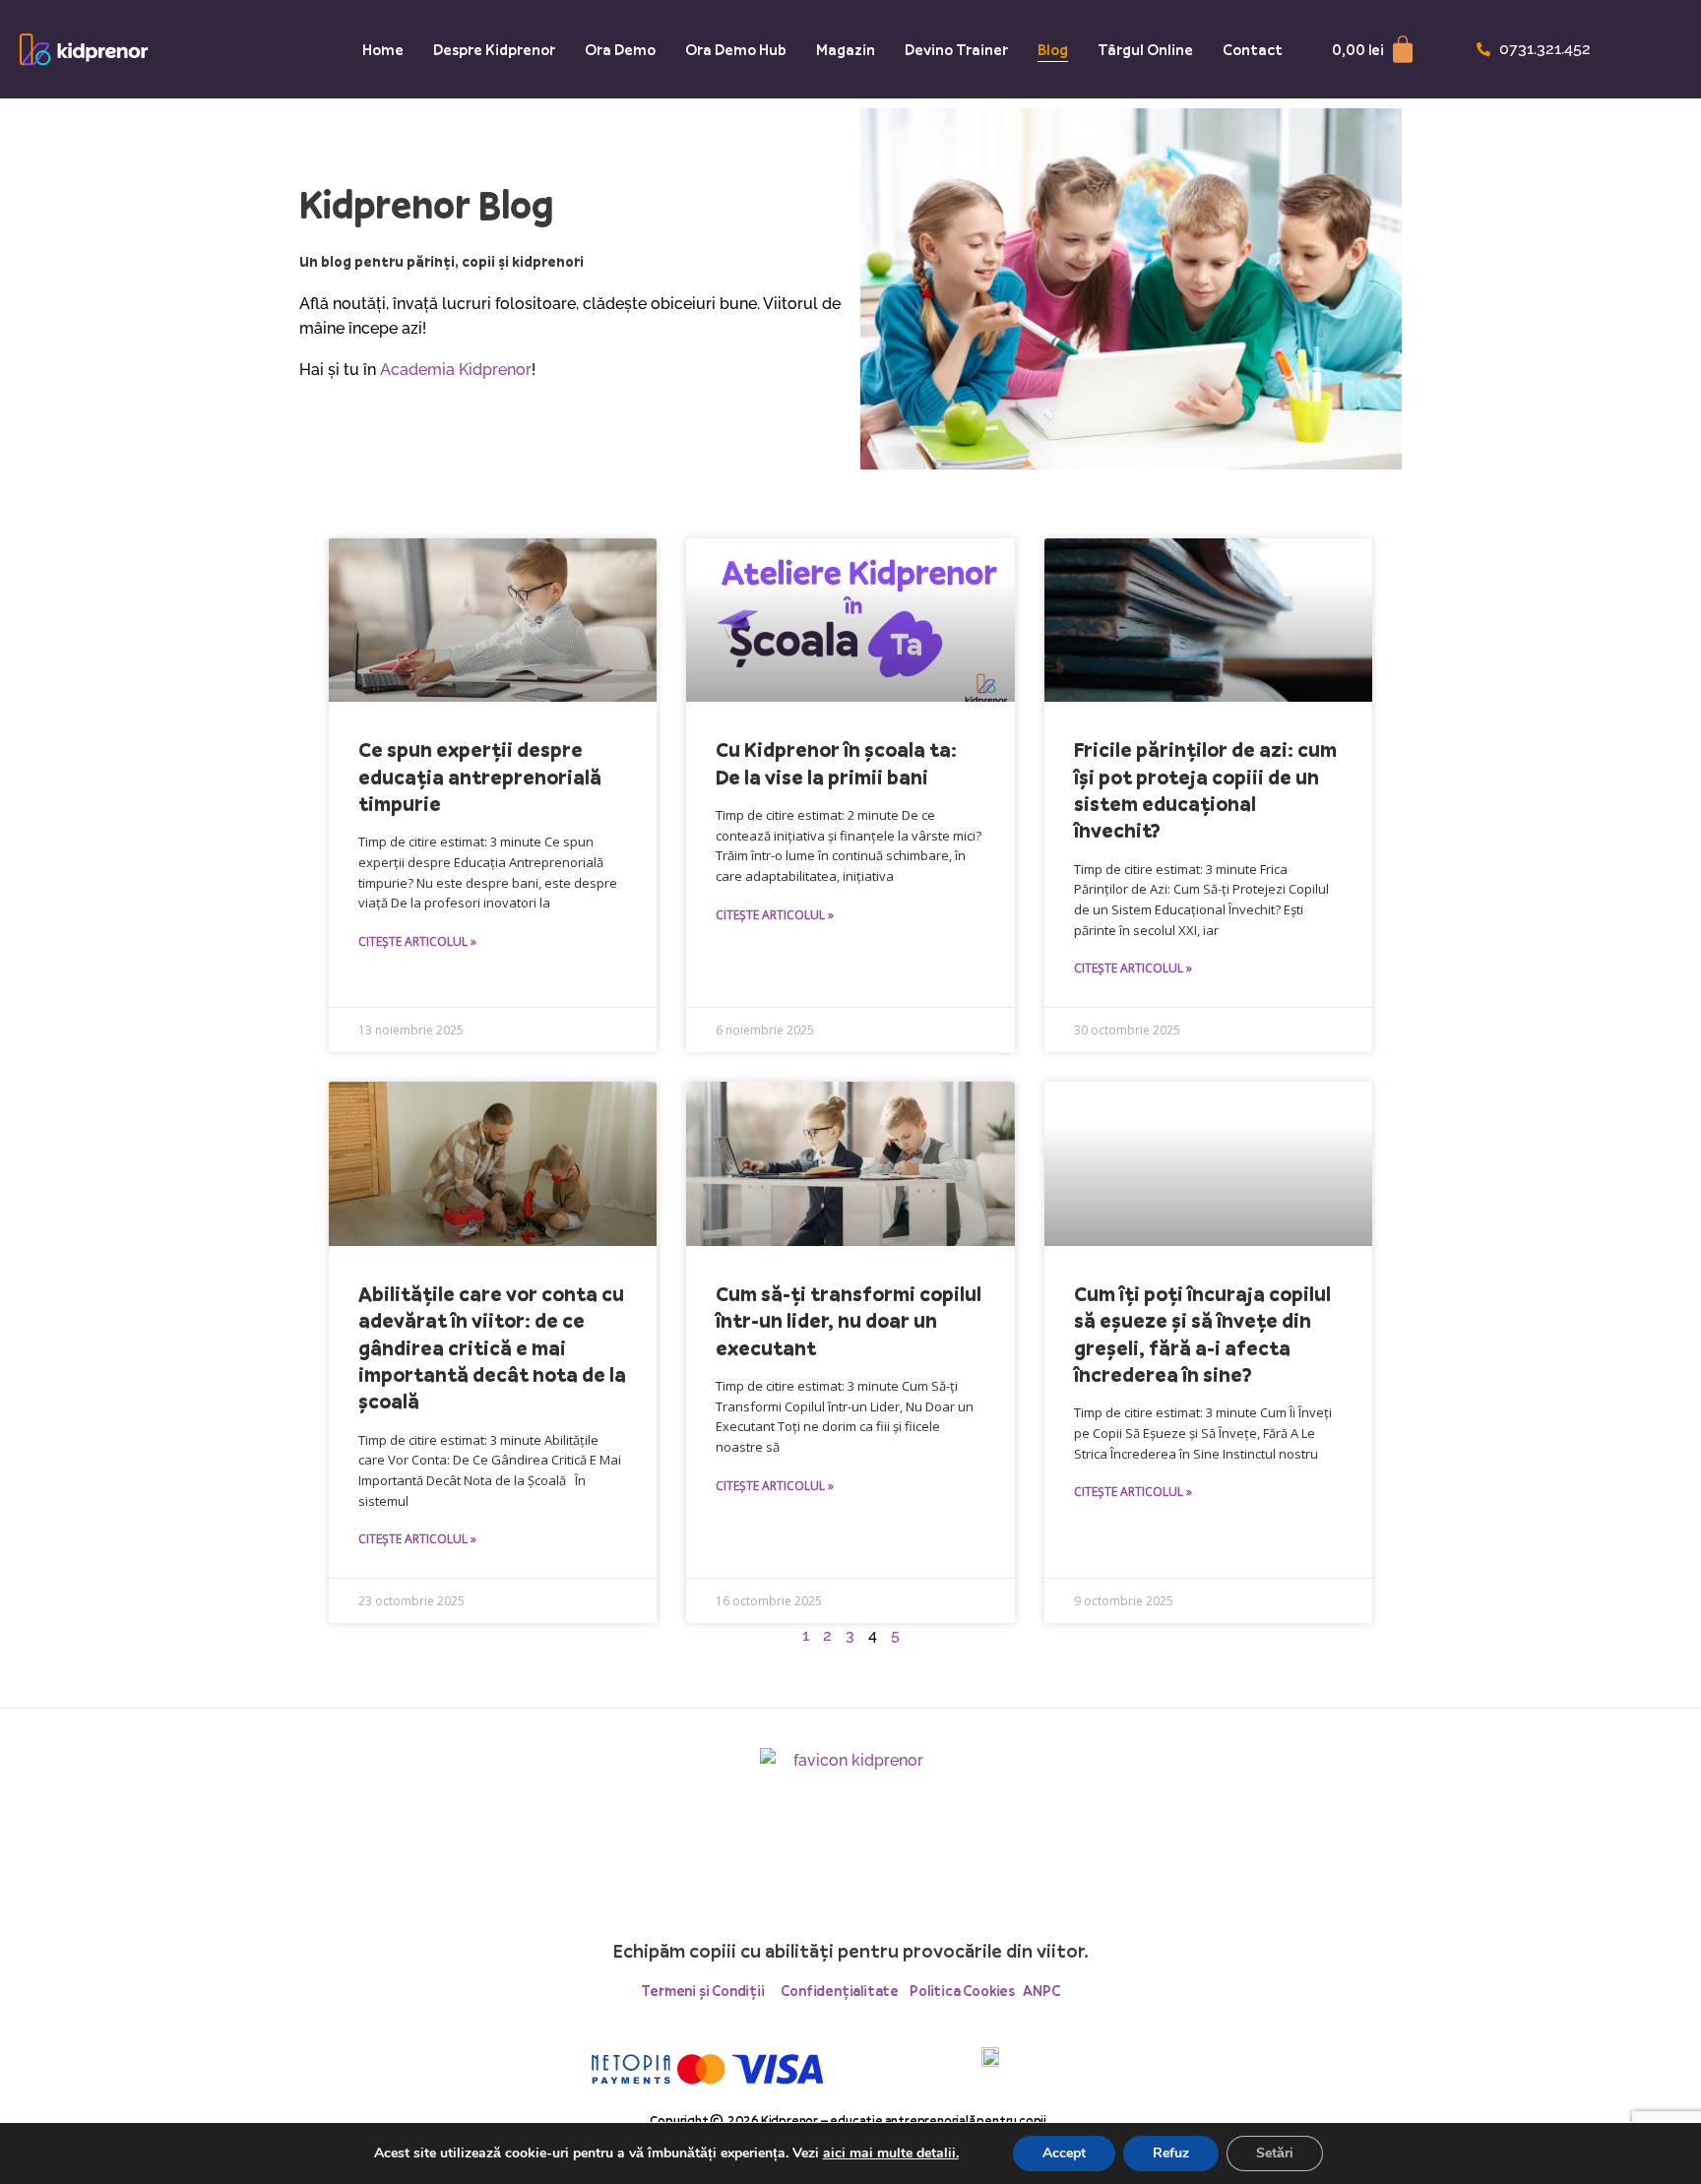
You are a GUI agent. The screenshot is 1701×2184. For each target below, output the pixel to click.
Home (383, 49)
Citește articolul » (417, 941)
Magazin (846, 49)
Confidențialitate (840, 1991)
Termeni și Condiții (711, 1991)
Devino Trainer (956, 49)
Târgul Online (1145, 49)
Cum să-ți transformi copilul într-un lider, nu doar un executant (849, 1321)
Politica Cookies (964, 1991)
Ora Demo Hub (736, 49)
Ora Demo (620, 49)
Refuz (1171, 2153)
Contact (1253, 49)
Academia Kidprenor (456, 370)
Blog (1053, 49)
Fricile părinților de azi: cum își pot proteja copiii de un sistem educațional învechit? (1205, 790)
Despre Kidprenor (494, 49)
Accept (1064, 2153)
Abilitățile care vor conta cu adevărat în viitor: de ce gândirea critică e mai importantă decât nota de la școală (492, 1347)
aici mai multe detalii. (891, 2153)
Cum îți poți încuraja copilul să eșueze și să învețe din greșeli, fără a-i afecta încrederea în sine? (1202, 1334)
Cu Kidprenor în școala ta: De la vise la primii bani (836, 763)
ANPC (1041, 1991)
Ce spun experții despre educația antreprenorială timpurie (480, 777)
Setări (1275, 2153)
